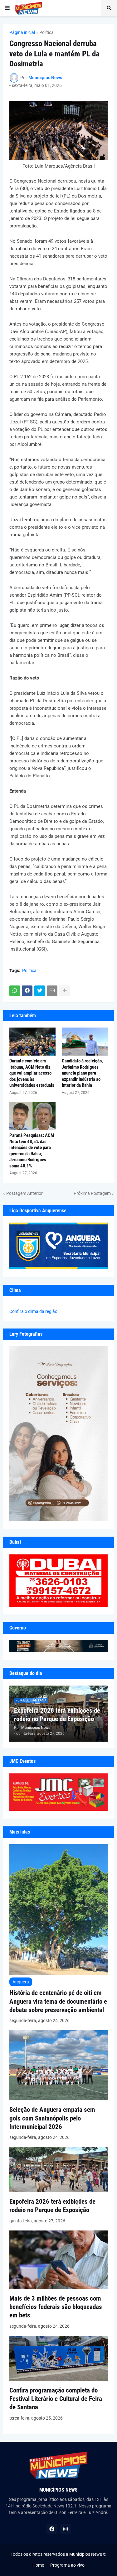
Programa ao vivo (67, 2565)
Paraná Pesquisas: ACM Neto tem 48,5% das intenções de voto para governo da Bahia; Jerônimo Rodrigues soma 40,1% (32, 1151)
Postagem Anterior (24, 1193)
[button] (7, 8)
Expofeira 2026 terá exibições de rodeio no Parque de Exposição (57, 1715)
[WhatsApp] (15, 991)
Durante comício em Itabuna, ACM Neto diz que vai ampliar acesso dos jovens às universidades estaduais (32, 1073)
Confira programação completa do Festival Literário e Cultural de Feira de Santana (56, 2399)
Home (38, 2565)
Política (46, 32)
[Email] (52, 991)
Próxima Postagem (92, 1193)
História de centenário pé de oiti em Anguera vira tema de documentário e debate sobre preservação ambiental (58, 2001)
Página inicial (22, 32)
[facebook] (52, 2529)
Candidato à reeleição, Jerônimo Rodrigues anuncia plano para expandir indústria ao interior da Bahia (82, 1073)
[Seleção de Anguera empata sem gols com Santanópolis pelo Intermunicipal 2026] (58, 2099)
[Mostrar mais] (65, 991)
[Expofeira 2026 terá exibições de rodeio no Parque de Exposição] (58, 2191)
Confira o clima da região (33, 1311)
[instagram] (66, 2529)
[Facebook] (27, 991)
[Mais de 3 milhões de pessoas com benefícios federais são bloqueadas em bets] (58, 2287)
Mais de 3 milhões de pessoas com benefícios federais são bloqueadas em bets (56, 2307)
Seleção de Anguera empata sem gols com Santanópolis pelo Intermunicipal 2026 (52, 2118)
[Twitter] (40, 991)
